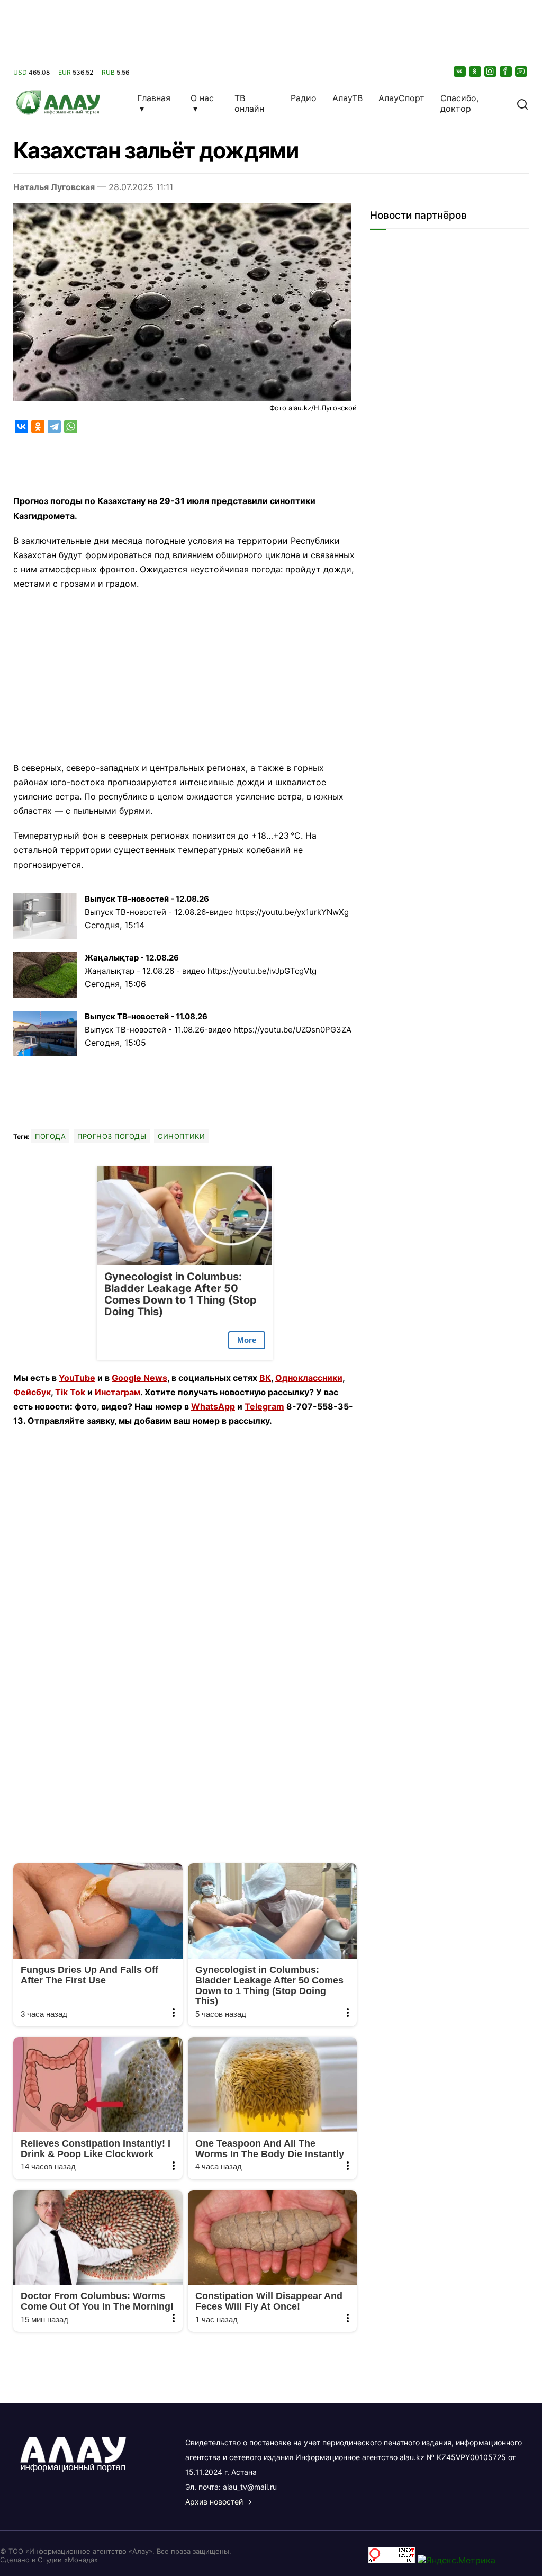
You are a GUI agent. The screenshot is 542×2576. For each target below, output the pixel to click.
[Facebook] (507, 71)
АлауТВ (347, 98)
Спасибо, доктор (459, 103)
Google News (139, 1378)
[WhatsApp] (71, 427)
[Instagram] (491, 71)
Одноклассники (309, 1378)
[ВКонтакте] (460, 71)
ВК (265, 1378)
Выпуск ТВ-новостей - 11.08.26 (146, 1016)
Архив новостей (214, 2502)
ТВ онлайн (249, 103)
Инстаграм (118, 1392)
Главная (154, 98)
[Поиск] (522, 103)
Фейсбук (32, 1392)
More (247, 1340)
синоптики (181, 1136)
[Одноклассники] (476, 71)
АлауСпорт (401, 98)
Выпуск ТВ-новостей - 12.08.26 (147, 899)
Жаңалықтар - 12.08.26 (132, 958)
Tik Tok (70, 1392)
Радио (304, 98)
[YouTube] (522, 71)
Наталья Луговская (54, 187)
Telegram (264, 1406)
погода (50, 1136)
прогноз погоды (112, 1136)
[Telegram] (54, 427)
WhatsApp (213, 1406)
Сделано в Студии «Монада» (49, 2560)
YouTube (77, 1378)
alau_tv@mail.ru (250, 2487)
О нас (202, 98)
